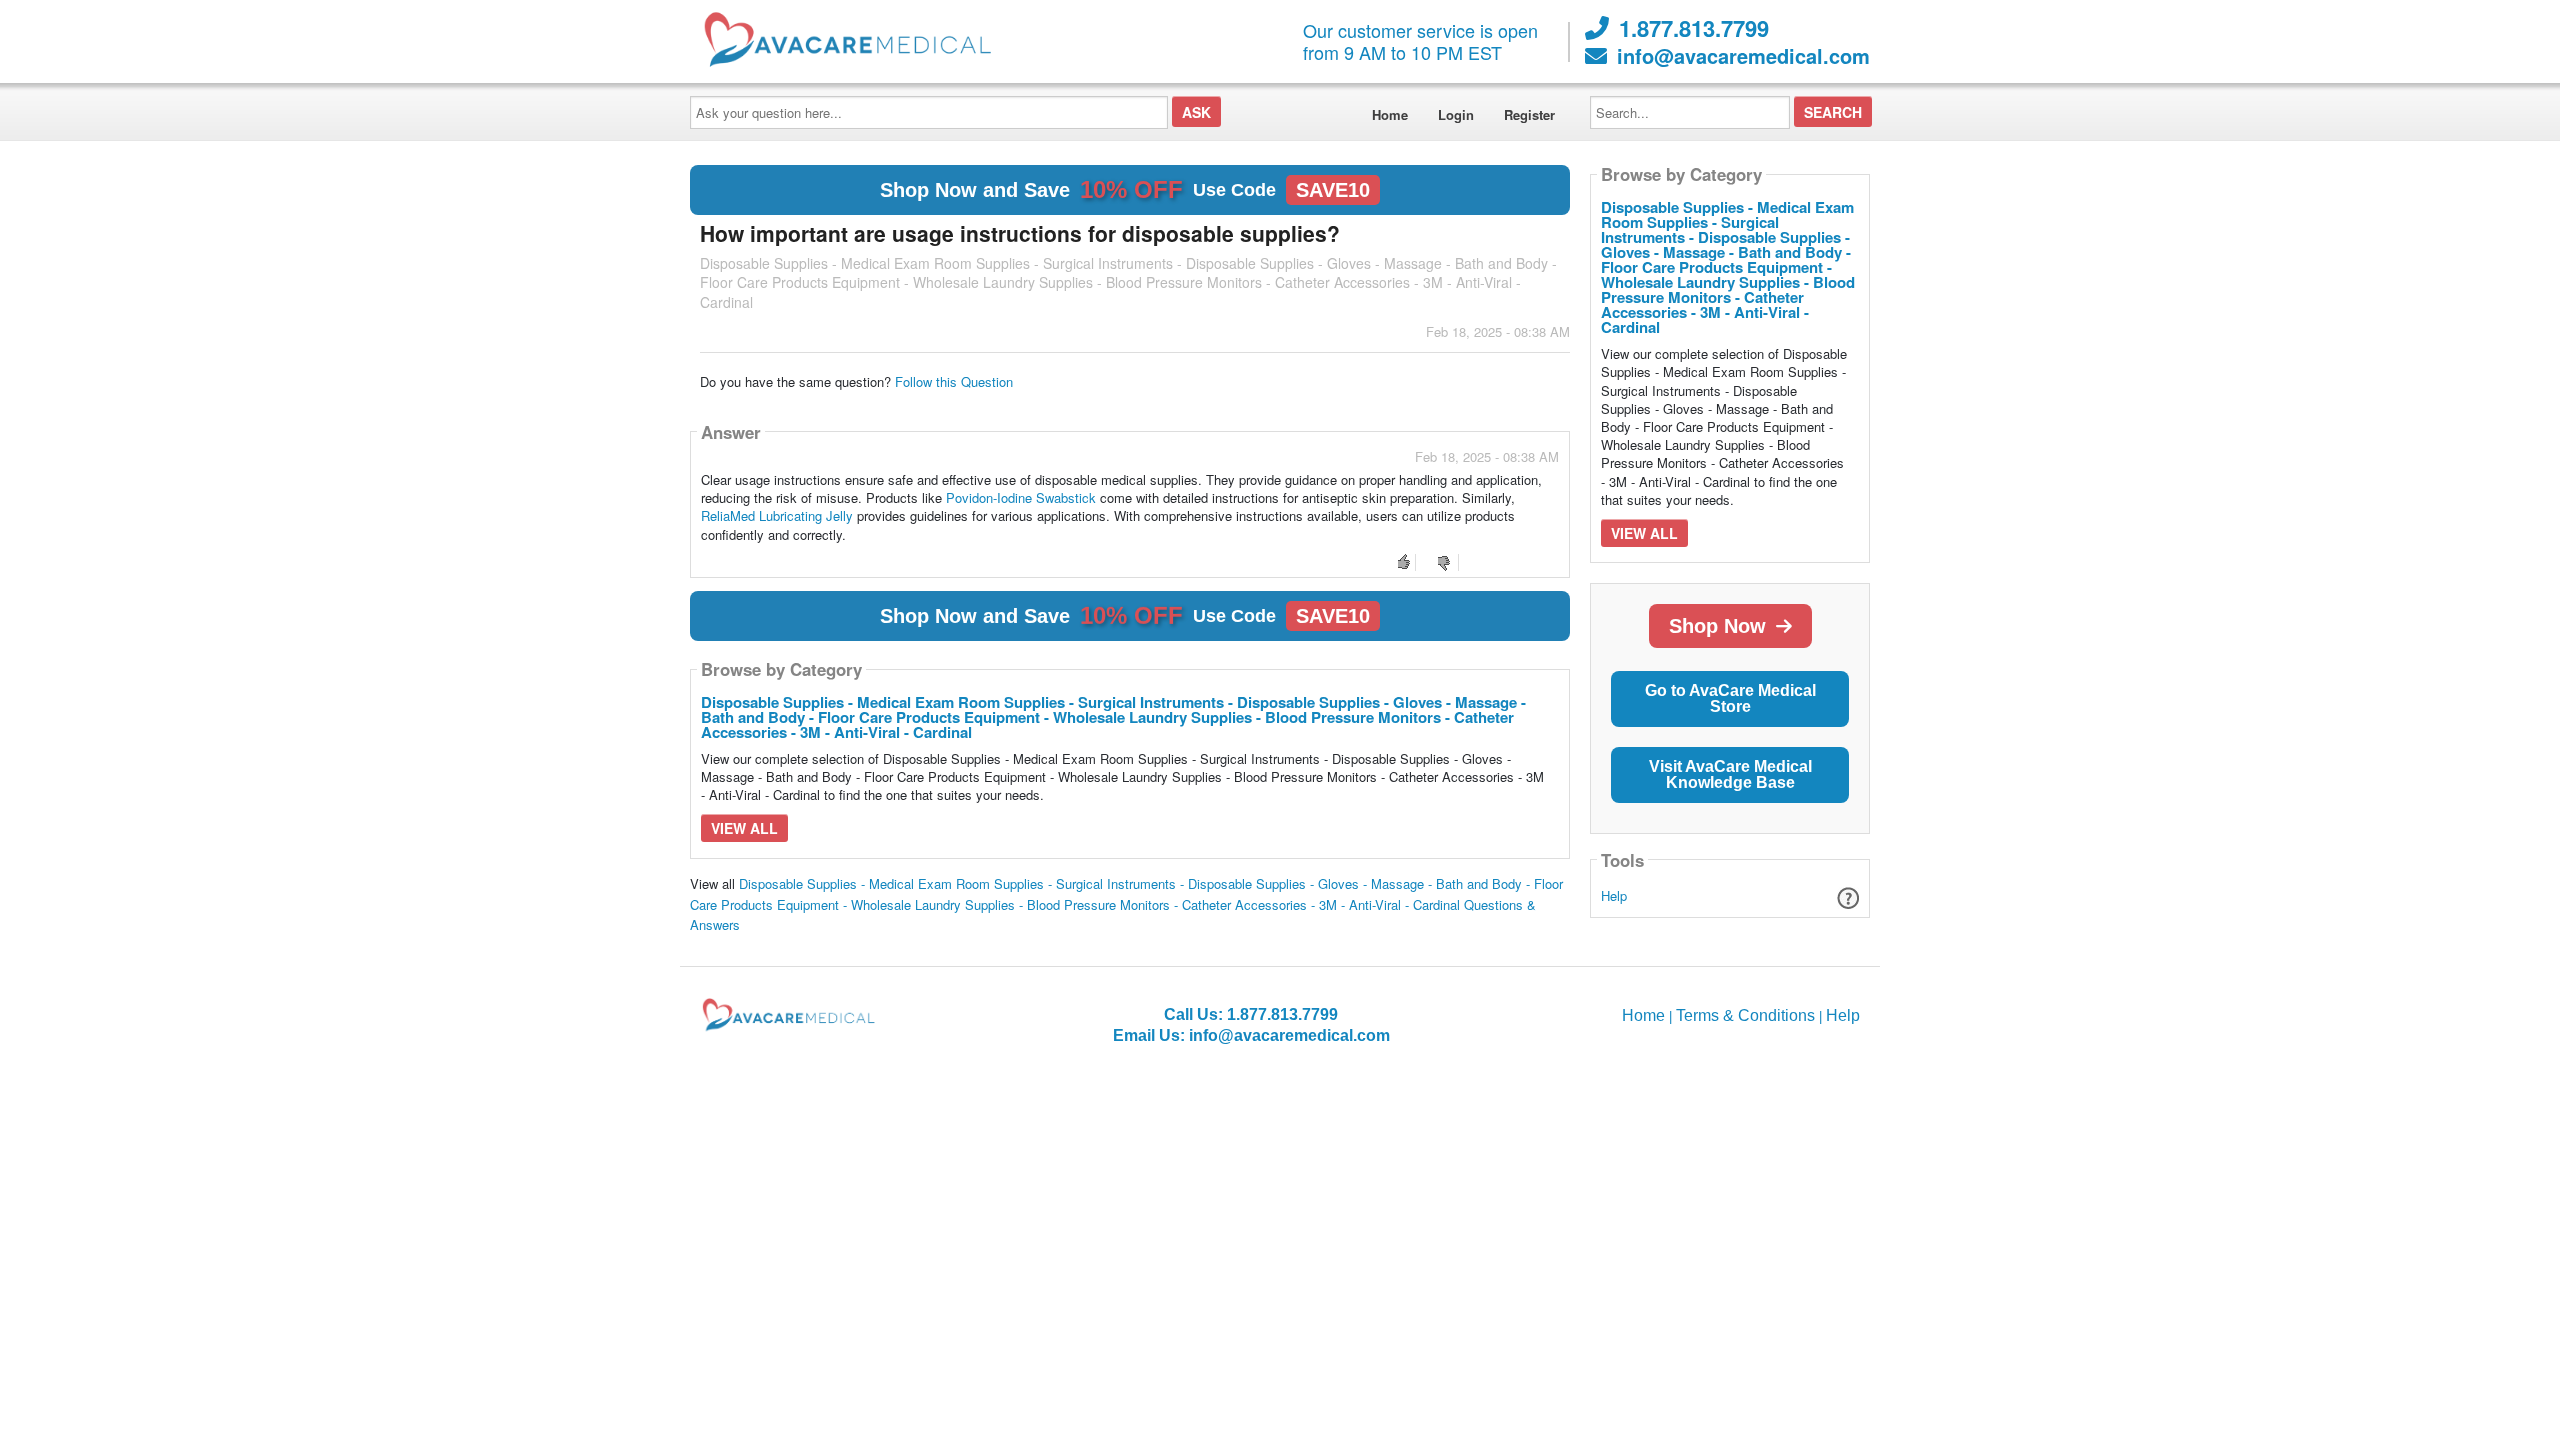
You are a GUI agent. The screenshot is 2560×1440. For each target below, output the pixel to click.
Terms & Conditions (1745, 1015)
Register (1529, 114)
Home (1390, 114)
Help (1614, 895)
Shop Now (1717, 626)
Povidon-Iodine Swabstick (1021, 497)
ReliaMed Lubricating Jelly (777, 515)
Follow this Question (954, 381)
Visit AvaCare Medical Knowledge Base (1730, 774)
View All (744, 828)
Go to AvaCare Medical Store (1730, 698)
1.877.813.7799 (1694, 28)
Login (1456, 114)
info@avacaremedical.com (1743, 56)
